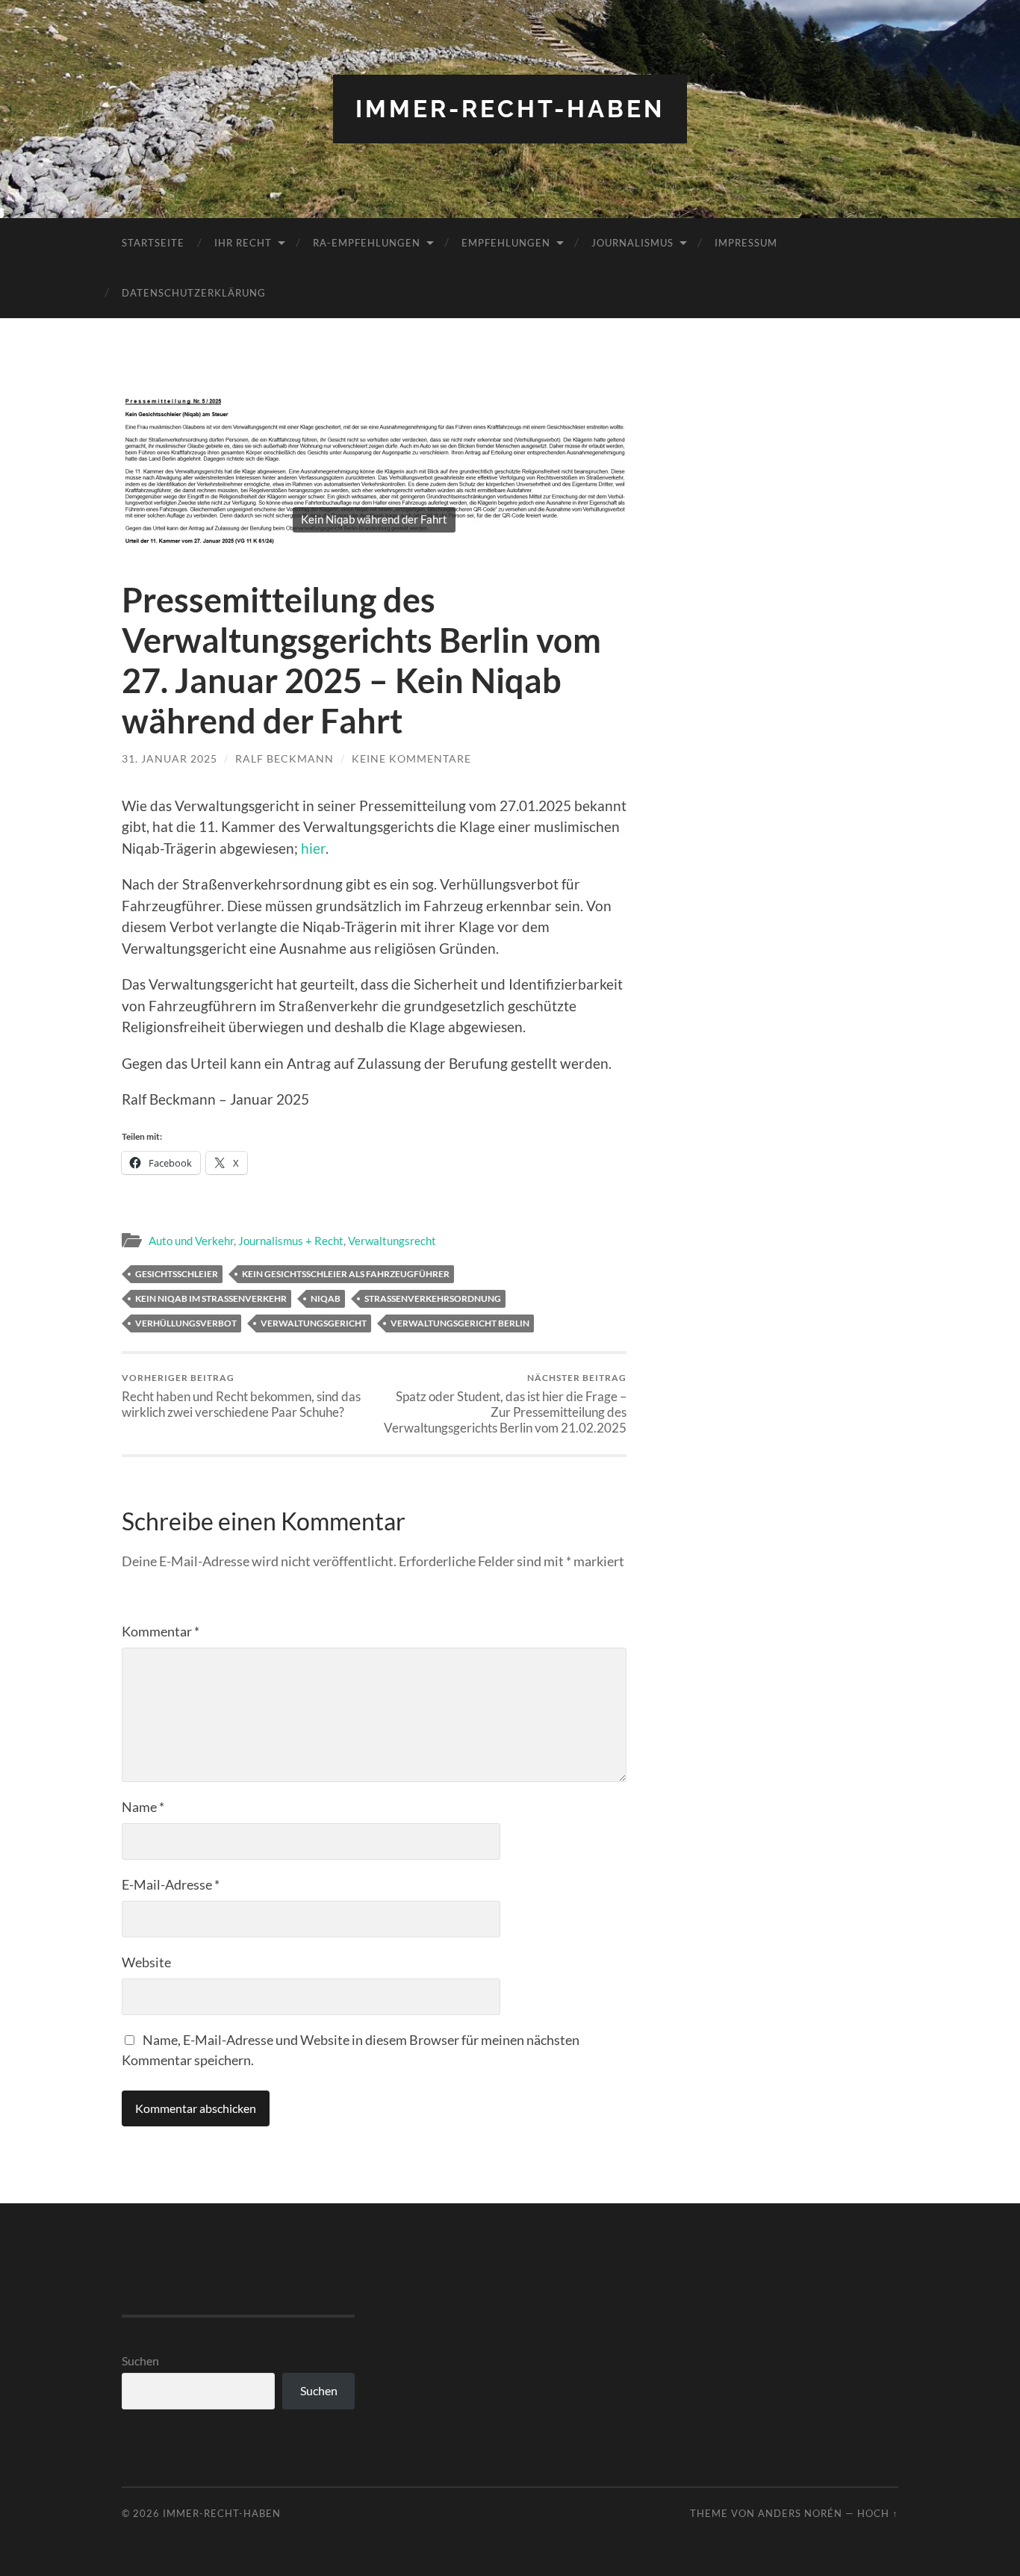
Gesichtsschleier (177, 1274)
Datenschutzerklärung (194, 293)
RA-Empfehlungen (367, 243)
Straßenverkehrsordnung (433, 1298)
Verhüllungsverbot (186, 1323)
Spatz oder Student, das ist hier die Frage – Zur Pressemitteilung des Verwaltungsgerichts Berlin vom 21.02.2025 (505, 1404)
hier (313, 848)
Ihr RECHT (243, 243)
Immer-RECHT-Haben (510, 109)
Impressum (746, 243)
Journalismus (632, 243)
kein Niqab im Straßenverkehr (211, 1298)
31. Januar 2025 (170, 758)
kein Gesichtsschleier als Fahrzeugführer (346, 1274)
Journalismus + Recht (291, 1241)
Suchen (140, 2361)
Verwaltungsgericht (314, 1323)
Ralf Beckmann (284, 758)
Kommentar (161, 1631)
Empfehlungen (506, 243)
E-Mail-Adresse (171, 1884)
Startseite (153, 243)
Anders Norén (800, 2513)
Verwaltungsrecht (392, 1241)
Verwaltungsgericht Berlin (460, 1323)
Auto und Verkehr (191, 1241)
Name (143, 1807)
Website (146, 1962)
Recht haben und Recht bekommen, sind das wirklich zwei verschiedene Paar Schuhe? (241, 1396)
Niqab (326, 1298)
